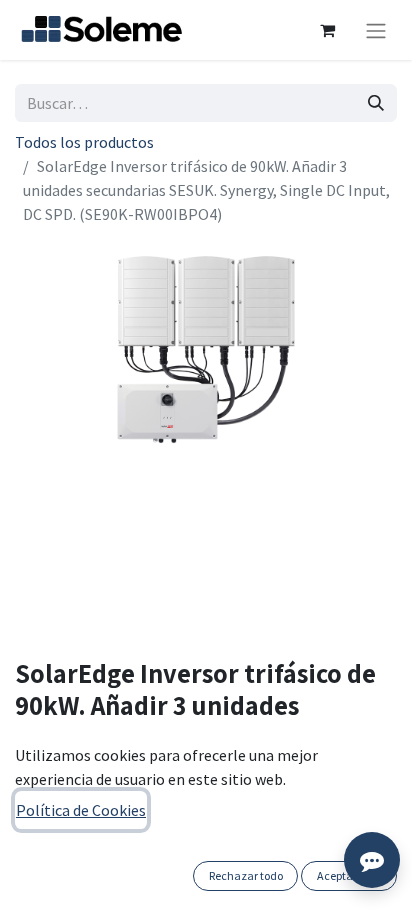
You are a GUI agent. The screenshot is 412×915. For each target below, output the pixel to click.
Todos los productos (84, 142)
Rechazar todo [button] (246, 875)
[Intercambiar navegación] (376, 30)
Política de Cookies (81, 810)
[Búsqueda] (376, 103)
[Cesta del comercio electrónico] (327, 30)
